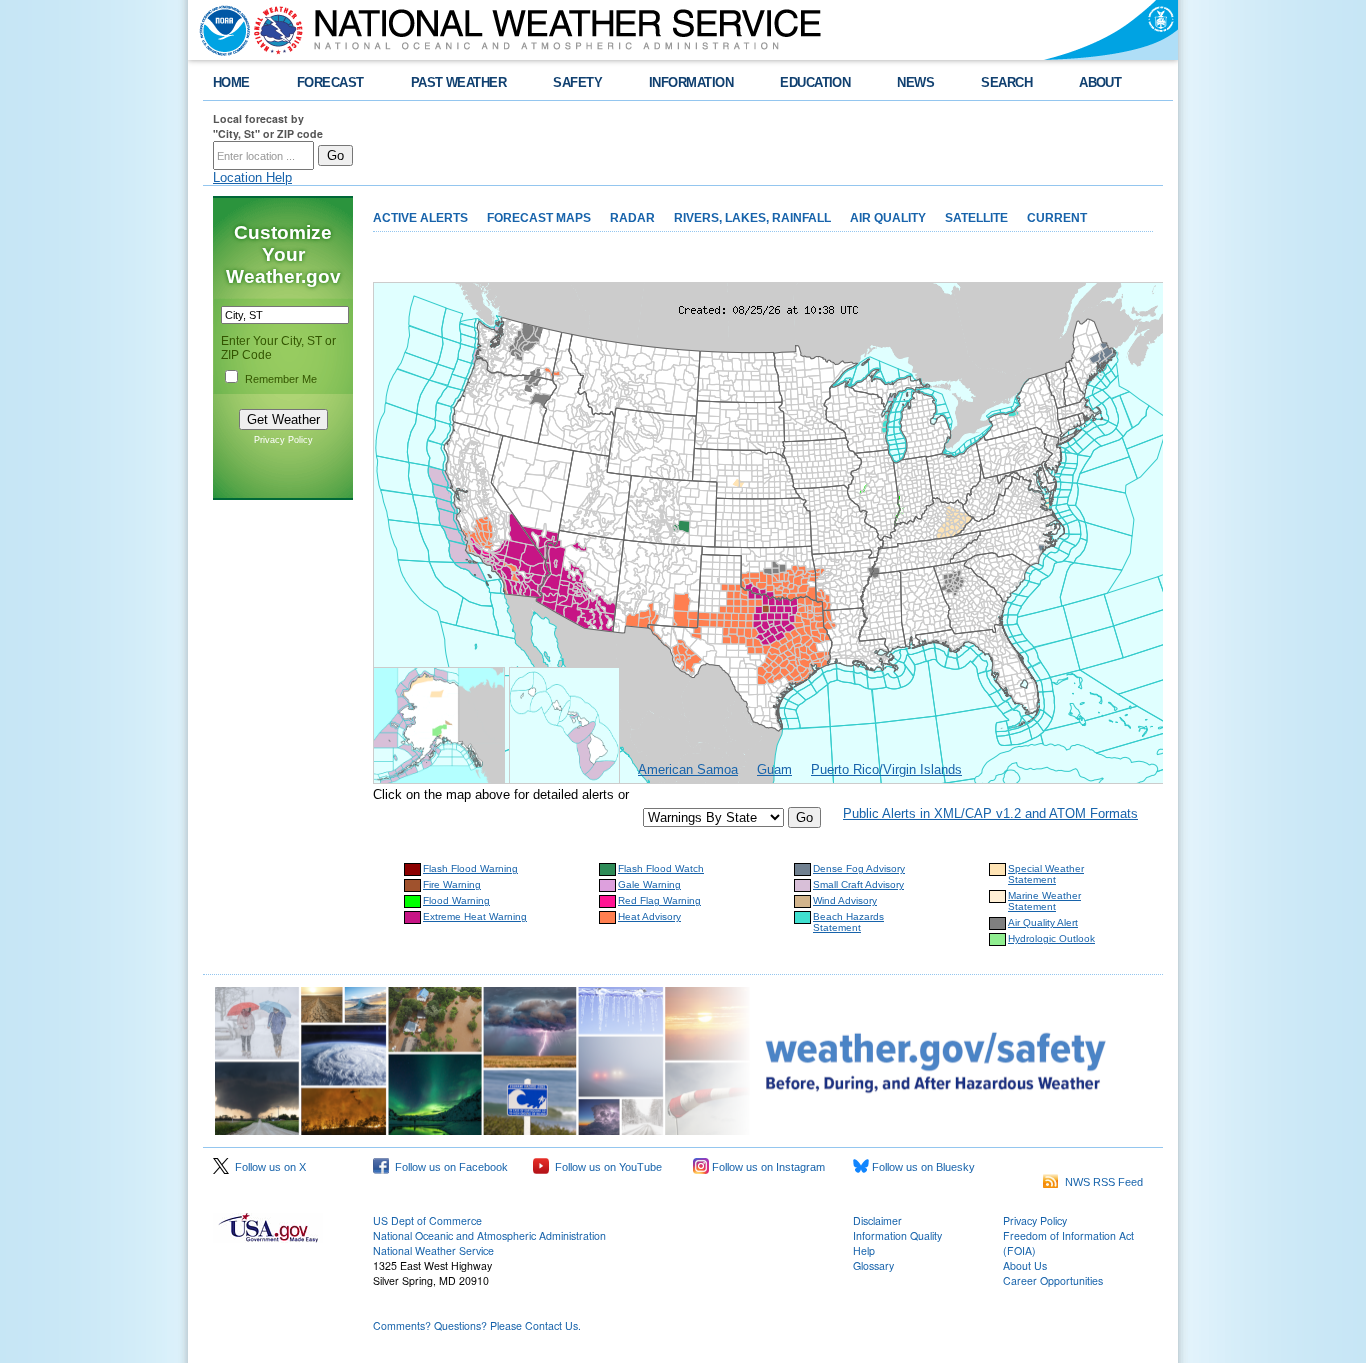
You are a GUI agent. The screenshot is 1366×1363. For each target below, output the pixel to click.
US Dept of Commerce (427, 1220)
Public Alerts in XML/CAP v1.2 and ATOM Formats (990, 813)
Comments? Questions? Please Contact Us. (477, 1325)
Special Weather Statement (1046, 874)
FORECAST (330, 82)
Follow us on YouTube (605, 1167)
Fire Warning (452, 884)
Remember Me (281, 379)
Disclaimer (877, 1220)
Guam (774, 769)
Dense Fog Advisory (859, 868)
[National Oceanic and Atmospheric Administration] (220, 30)
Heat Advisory (649, 916)
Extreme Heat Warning (475, 916)
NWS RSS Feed (1101, 1182)
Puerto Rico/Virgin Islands (886, 769)
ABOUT (1100, 82)
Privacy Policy (283, 440)
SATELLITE (976, 218)
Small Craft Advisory (858, 884)
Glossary (873, 1265)
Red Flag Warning (659, 900)
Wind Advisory (845, 900)
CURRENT (1057, 218)
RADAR (632, 218)
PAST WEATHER (459, 82)
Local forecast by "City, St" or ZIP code (268, 126)
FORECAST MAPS (539, 218)
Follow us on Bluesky (922, 1167)
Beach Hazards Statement (848, 922)
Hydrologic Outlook (1051, 938)
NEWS (915, 82)
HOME (231, 82)
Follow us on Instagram (767, 1167)
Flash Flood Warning (470, 868)
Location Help (252, 177)
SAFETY (577, 82)
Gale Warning (649, 884)
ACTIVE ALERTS (420, 218)
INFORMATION (691, 82)
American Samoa (688, 769)
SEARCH (1006, 82)
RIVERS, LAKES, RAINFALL (752, 218)
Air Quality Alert (1043, 922)
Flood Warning (456, 900)
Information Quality (897, 1235)
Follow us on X (267, 1167)
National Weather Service (433, 1250)
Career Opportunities (1053, 1280)
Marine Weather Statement (1044, 901)
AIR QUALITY (888, 218)
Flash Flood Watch (661, 868)
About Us (1025, 1265)
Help (864, 1250)
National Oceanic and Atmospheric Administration (489, 1235)
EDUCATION (815, 82)
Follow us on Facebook (448, 1167)
